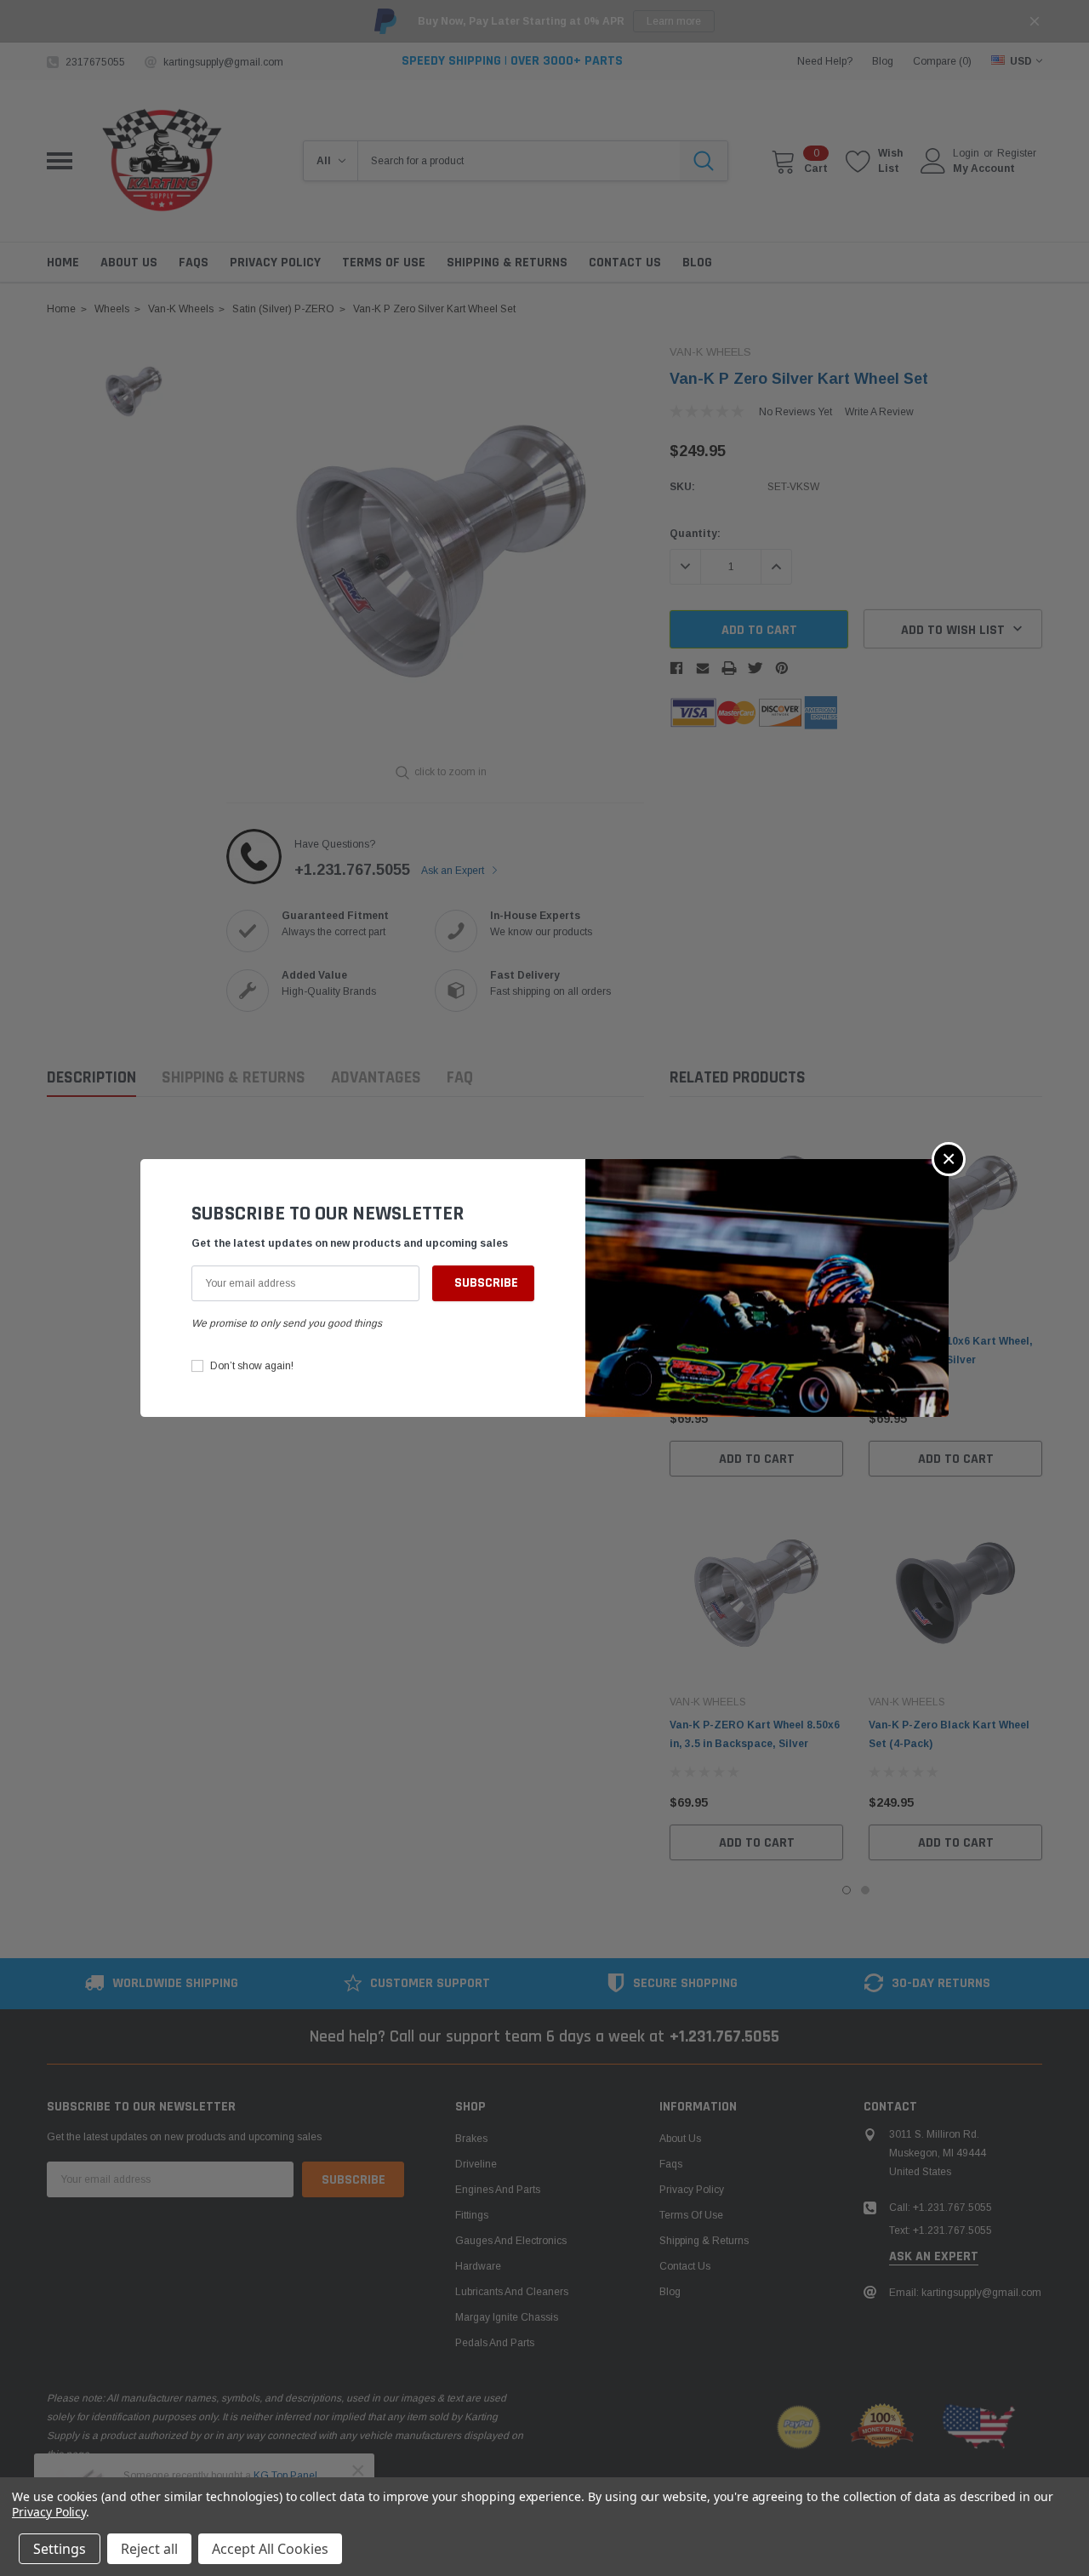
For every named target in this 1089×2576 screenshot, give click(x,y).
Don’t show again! (252, 1366)
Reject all (149, 2549)
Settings (60, 2549)
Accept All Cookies (270, 2549)
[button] (949, 1159)
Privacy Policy (49, 2512)
